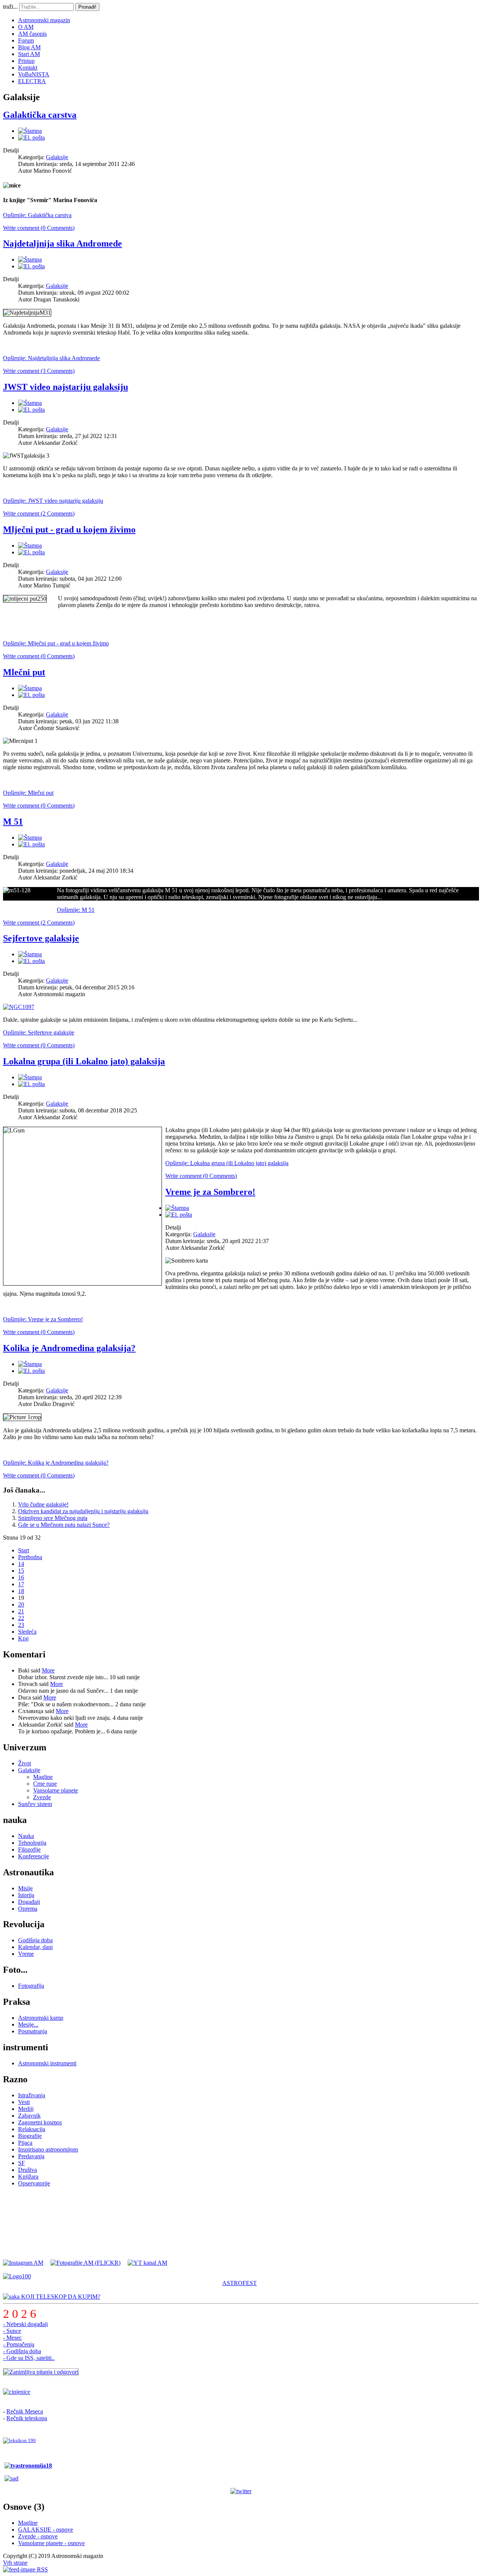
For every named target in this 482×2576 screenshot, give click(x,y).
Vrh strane (15, 2563)
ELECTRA (32, 81)
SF (21, 2163)
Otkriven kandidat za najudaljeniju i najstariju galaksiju (83, 1511)
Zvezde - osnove (38, 2536)
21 (21, 1611)
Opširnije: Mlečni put (28, 793)
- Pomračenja (19, 2344)
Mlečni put (24, 672)
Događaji (29, 1902)
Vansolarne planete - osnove (51, 2543)
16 (21, 1577)
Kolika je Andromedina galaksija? (69, 1348)
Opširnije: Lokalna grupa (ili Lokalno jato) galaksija (227, 1163)
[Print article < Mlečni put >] (30, 688)
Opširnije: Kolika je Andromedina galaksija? (56, 1463)
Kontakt (28, 68)
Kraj (23, 1638)
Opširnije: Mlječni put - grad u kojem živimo (56, 643)
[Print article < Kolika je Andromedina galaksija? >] (30, 1364)
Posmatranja (33, 2031)
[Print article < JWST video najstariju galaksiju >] (30, 403)
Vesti (24, 2102)
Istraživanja (32, 2095)
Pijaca (25, 2143)
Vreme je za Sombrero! (210, 1192)
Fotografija (31, 1986)
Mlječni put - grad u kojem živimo (69, 530)
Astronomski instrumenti (47, 2063)
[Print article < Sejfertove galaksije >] (30, 954)
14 (21, 1564)
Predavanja (31, 2156)
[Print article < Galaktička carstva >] (30, 131)
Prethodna (30, 1557)
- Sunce (12, 2331)
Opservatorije (34, 2183)
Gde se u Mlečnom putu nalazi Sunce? (64, 1525)
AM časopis (32, 34)
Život (24, 1763)
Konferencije (34, 1856)
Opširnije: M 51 (76, 910)
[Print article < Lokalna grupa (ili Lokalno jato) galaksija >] (30, 1077)
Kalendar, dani (35, 1947)
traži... (10, 7)
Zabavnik (29, 2116)
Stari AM (29, 54)
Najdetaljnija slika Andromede (63, 243)
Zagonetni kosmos (40, 2122)
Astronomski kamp (41, 2018)
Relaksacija (32, 2129)
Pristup (26, 61)
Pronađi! (87, 7)
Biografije (30, 2136)
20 (21, 1604)
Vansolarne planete (56, 1790)
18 (21, 1591)
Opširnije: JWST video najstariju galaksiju (53, 501)
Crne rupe (45, 1784)
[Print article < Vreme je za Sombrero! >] (177, 1208)
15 (21, 1571)
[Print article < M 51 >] (30, 838)
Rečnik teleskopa (27, 2418)
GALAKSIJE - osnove (46, 2530)
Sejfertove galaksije (41, 938)
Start (24, 1550)
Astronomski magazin (44, 20)
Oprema (28, 1909)
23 (21, 1625)
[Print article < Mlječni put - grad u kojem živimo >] (30, 545)
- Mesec (12, 2338)
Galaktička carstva (40, 115)
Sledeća (27, 1632)
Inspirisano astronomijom (48, 2149)
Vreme (26, 1954)
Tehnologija (32, 1843)
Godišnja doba (35, 1940)
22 (21, 1618)
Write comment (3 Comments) (39, 371)
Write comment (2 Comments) (39, 514)
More (48, 1670)
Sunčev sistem (35, 1804)
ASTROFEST (239, 2283)
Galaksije (57, 157)
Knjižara (28, 2177)
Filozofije (29, 1849)
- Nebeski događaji (25, 2324)
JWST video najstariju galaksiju (66, 387)
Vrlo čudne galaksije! (43, 1504)
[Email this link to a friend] (31, 138)
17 (21, 1584)
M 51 (13, 822)
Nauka (26, 1836)
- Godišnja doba (22, 2351)
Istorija (26, 1895)
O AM (26, 27)
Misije (25, 1888)
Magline (43, 1777)
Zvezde (42, 1797)
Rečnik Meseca (25, 2411)
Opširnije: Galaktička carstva (37, 215)
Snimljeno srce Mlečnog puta (53, 1518)
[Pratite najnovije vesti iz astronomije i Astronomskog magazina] (241, 2491)
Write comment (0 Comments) (39, 228)
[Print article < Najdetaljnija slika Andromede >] (30, 259)
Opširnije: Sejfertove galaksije (39, 1032)
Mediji (26, 2109)
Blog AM (29, 47)
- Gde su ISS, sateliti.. (29, 2358)
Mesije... (28, 2024)
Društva (27, 2170)
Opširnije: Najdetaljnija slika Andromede (51, 358)
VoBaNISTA (34, 74)
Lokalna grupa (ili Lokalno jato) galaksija (84, 1061)
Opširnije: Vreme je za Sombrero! (43, 1319)
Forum (26, 40)
